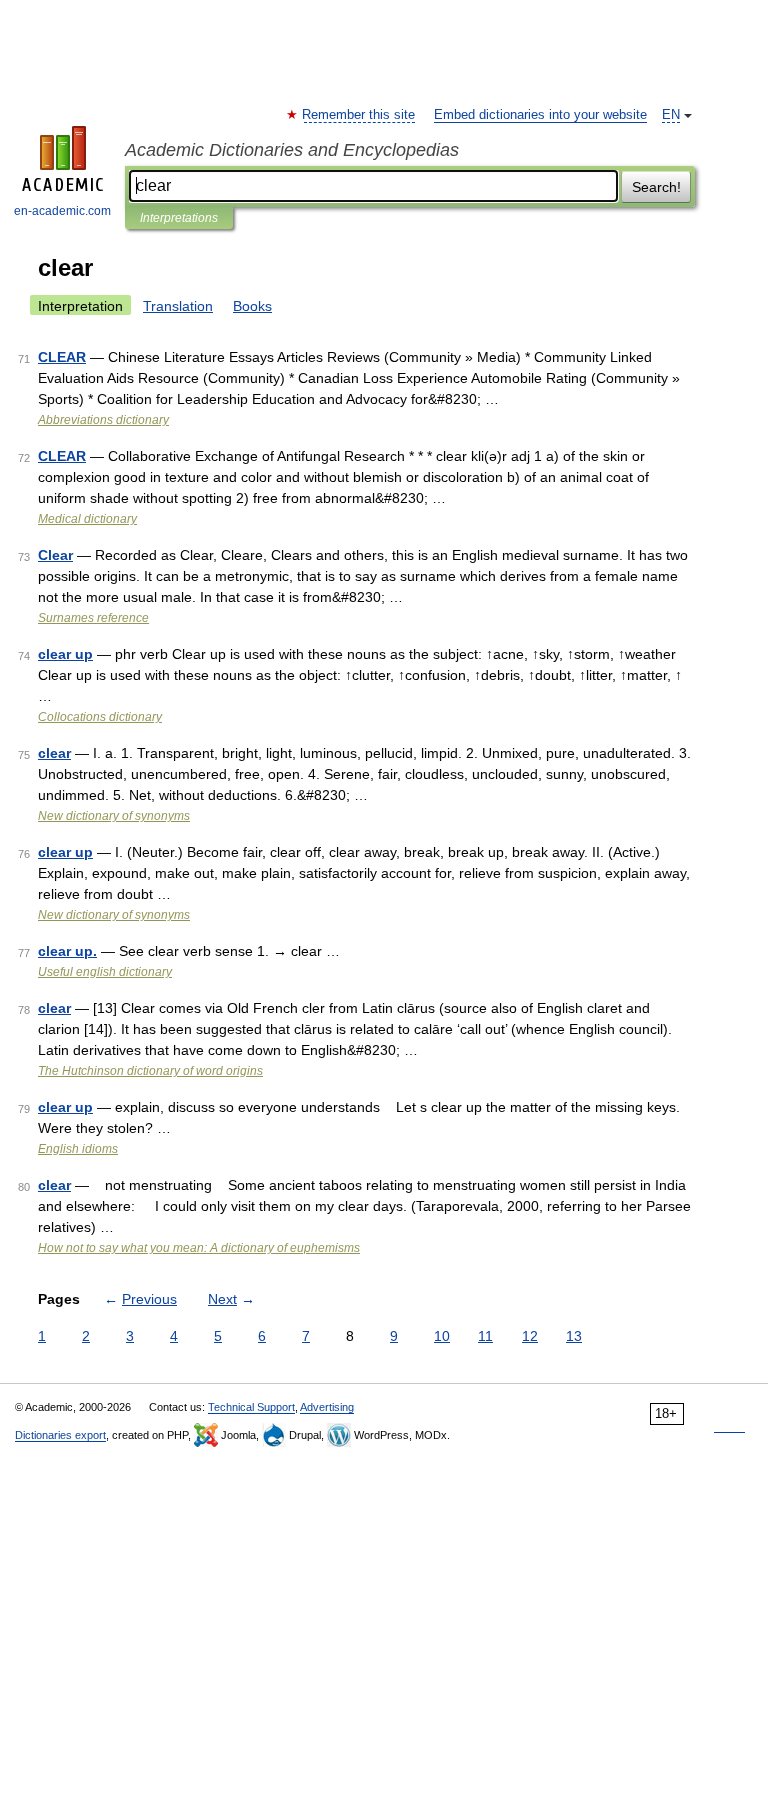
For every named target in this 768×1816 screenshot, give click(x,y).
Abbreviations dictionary (103, 420)
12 (530, 1336)
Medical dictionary (87, 519)
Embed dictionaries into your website (540, 115)
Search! (656, 187)
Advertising (327, 1407)
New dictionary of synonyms (114, 816)
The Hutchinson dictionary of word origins (150, 1071)
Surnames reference (93, 618)
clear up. (67, 951)
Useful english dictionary (105, 972)
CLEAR (62, 357)
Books (252, 306)
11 (485, 1336)
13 (574, 1336)
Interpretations (179, 218)
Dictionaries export (60, 1435)
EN (671, 115)
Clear (55, 555)
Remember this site (359, 115)
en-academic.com (62, 211)
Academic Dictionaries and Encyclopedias (292, 150)
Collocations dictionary (100, 717)
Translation (178, 306)
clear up (65, 654)
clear (54, 753)
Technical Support (251, 1407)
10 (442, 1336)
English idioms (78, 1149)
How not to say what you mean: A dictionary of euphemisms (199, 1248)
